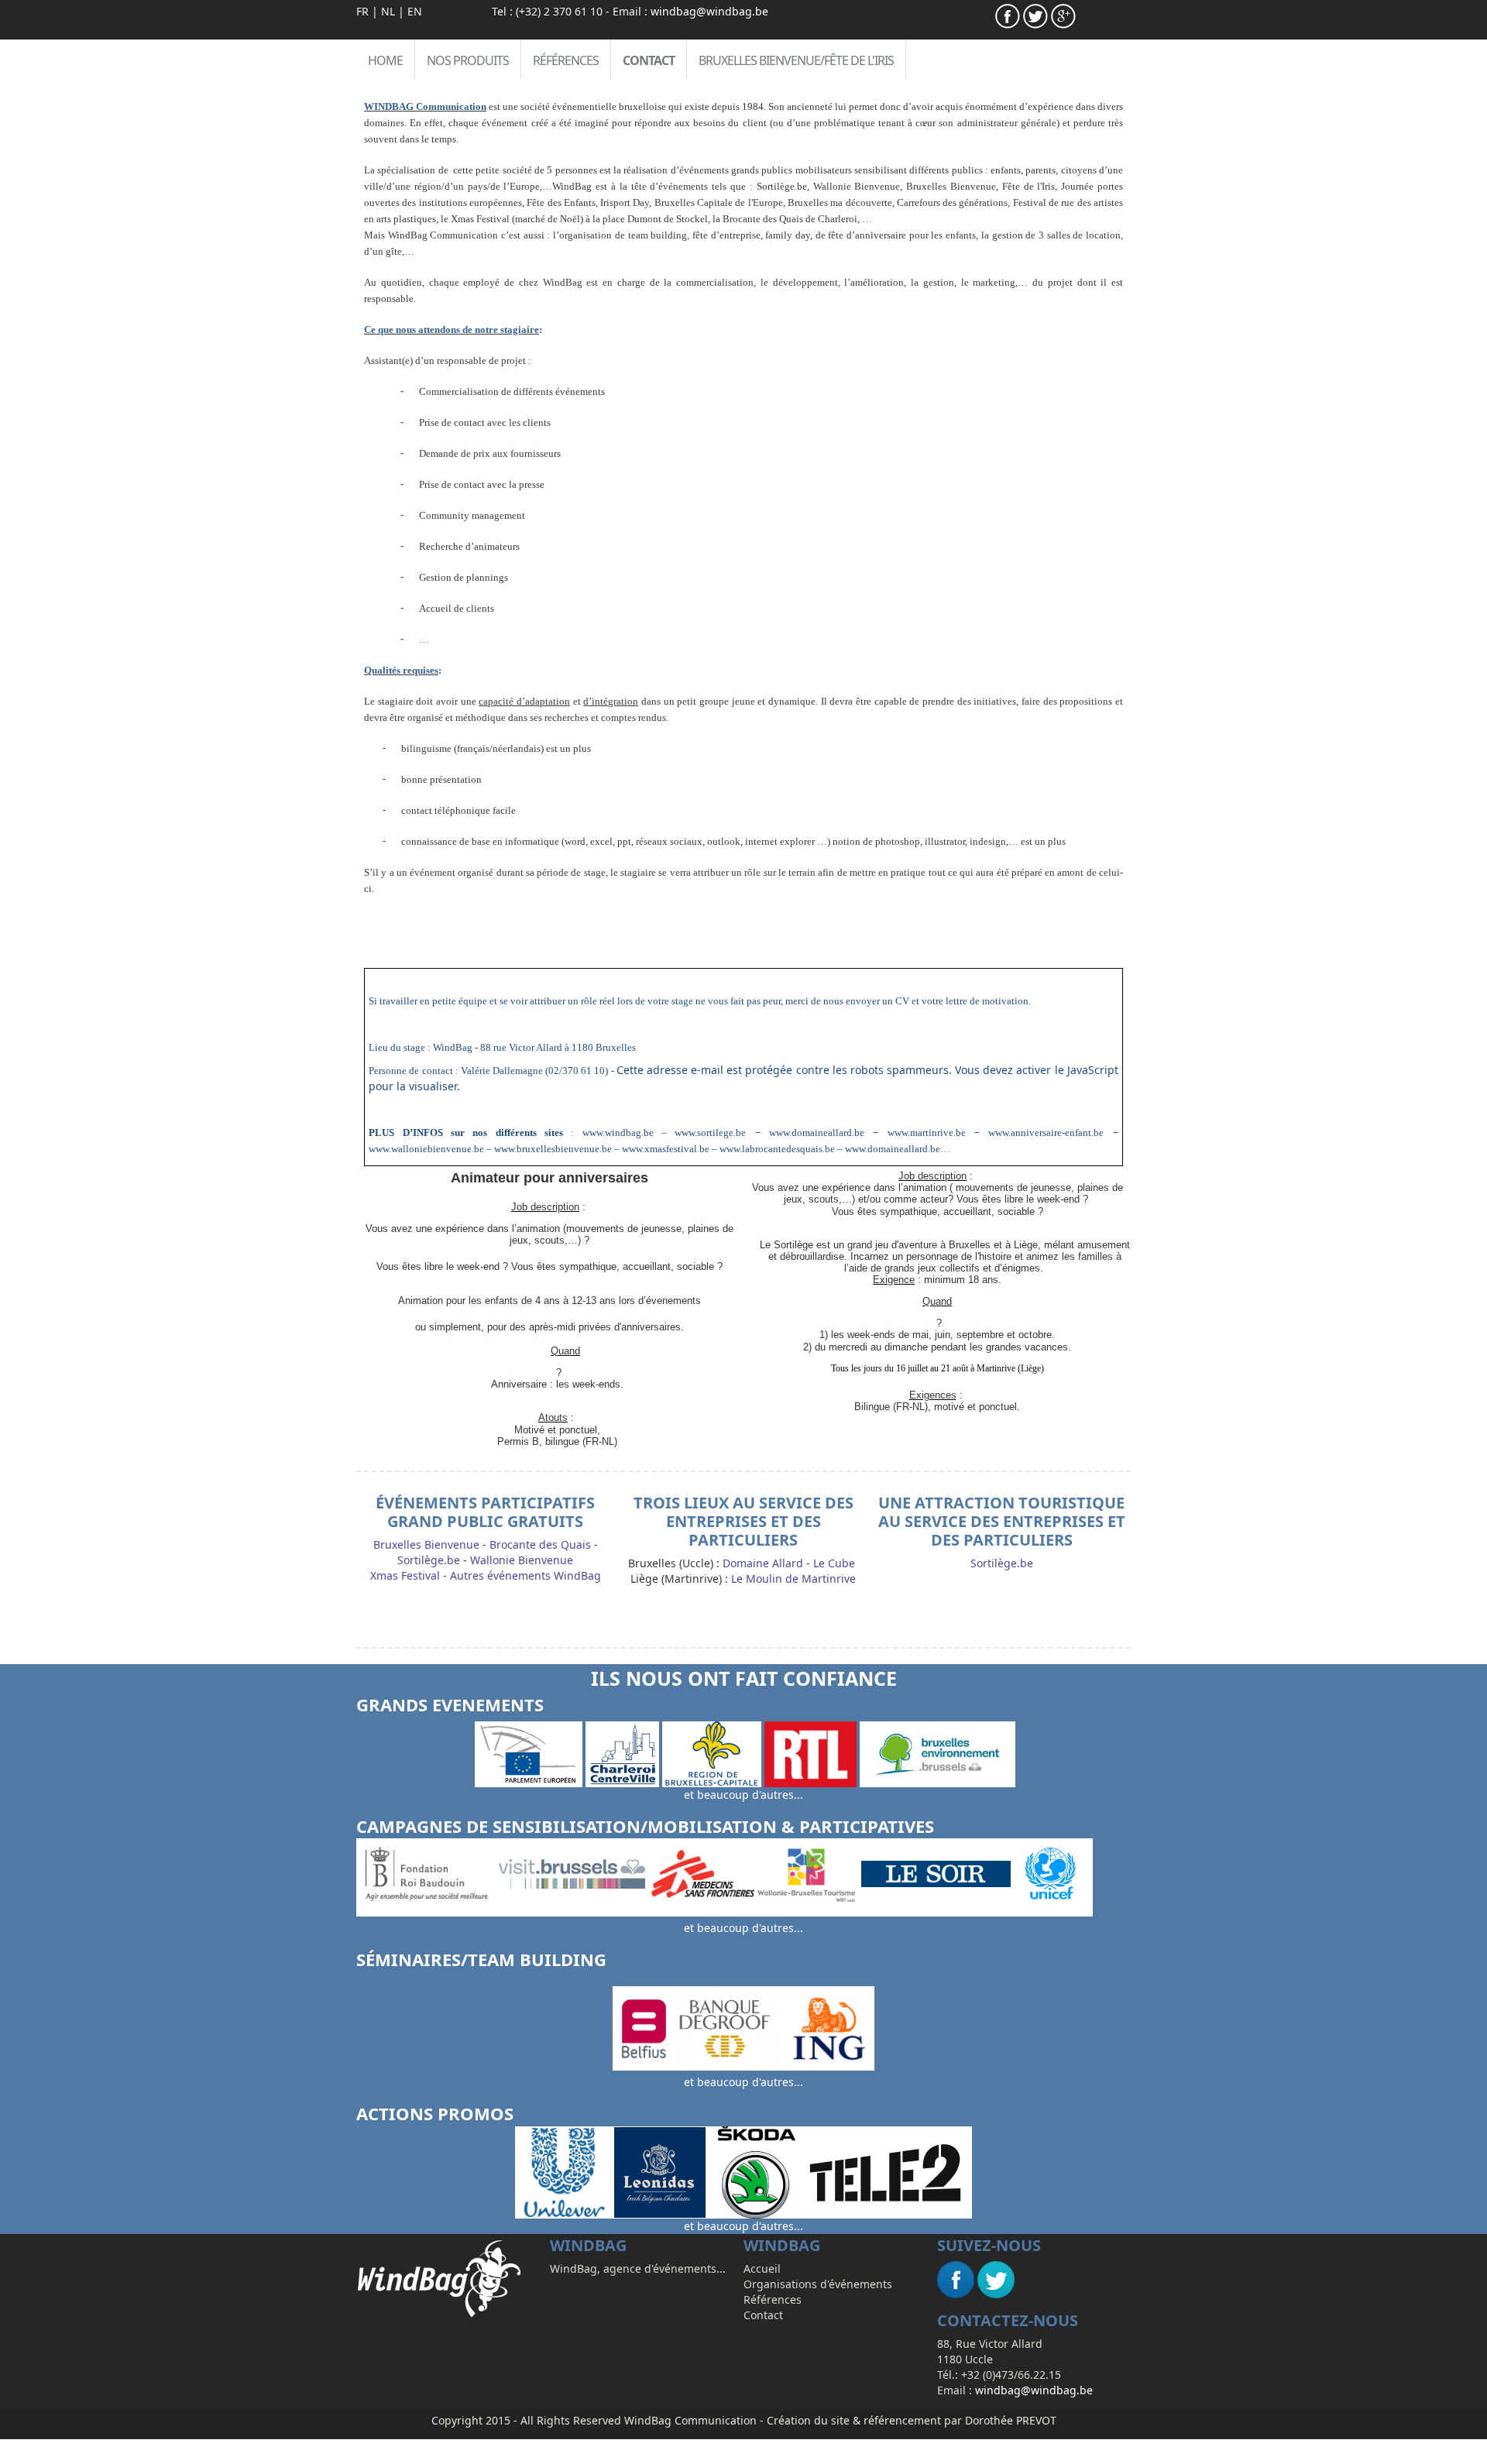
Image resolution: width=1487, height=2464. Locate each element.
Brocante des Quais (540, 1544)
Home (385, 60)
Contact (649, 60)
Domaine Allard (763, 1563)
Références (566, 60)
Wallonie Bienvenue (522, 1560)
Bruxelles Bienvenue (426, 1544)
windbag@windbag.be (709, 11)
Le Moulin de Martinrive (793, 1579)
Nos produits (468, 60)
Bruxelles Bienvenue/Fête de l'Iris (796, 60)
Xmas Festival (405, 1575)
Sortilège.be (429, 1560)
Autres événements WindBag (525, 1575)
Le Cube (834, 1563)
